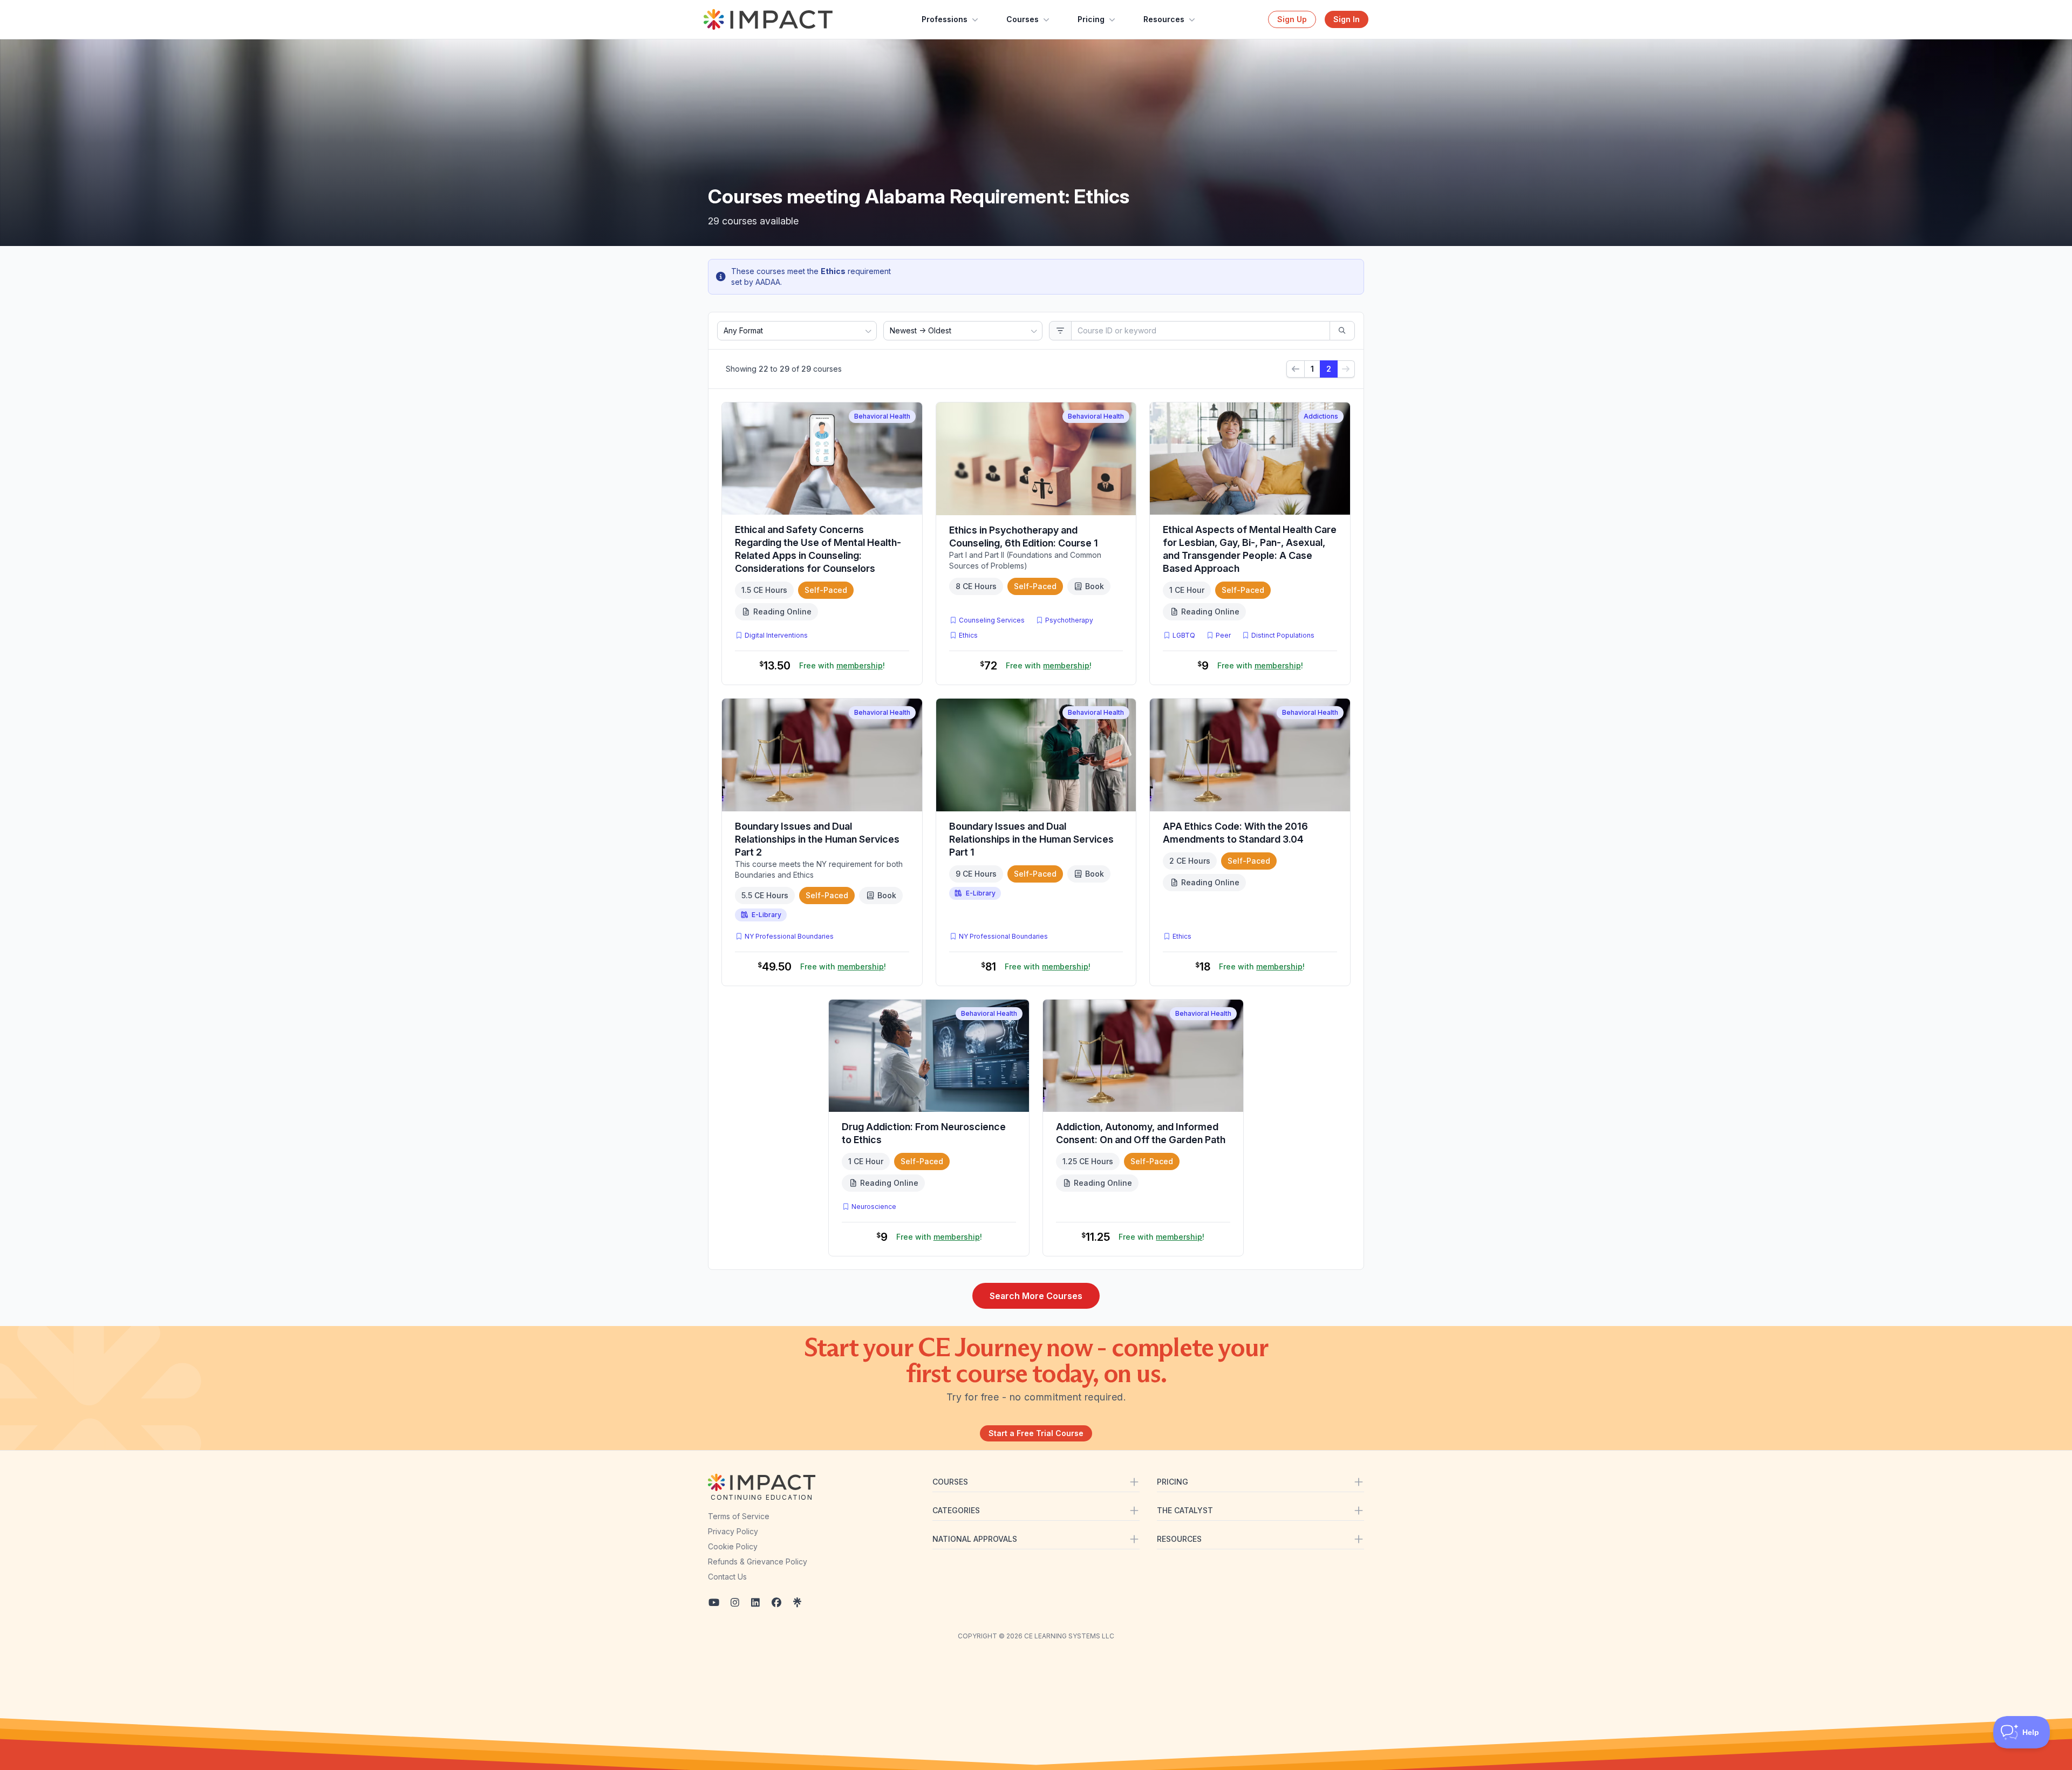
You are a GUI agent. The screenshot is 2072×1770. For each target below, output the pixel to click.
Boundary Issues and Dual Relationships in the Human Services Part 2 (817, 839)
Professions (945, 19)
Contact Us (727, 1577)
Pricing (1091, 19)
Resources (1164, 19)
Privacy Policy (733, 1531)
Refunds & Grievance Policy (758, 1561)
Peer (1223, 635)
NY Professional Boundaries (789, 936)
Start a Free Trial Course (1036, 1433)
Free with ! (842, 665)
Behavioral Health (882, 416)
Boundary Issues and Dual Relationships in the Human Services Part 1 (1031, 839)
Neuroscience (874, 1207)
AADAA (768, 282)
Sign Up (1292, 19)
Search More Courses (1036, 1296)
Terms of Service (739, 1516)
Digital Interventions (776, 635)
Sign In (1347, 19)
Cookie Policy (733, 1546)
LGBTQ (1184, 635)
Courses (1023, 19)
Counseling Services (992, 620)
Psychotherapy (1069, 620)
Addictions (1321, 416)
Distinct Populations (1283, 635)
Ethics (968, 635)
